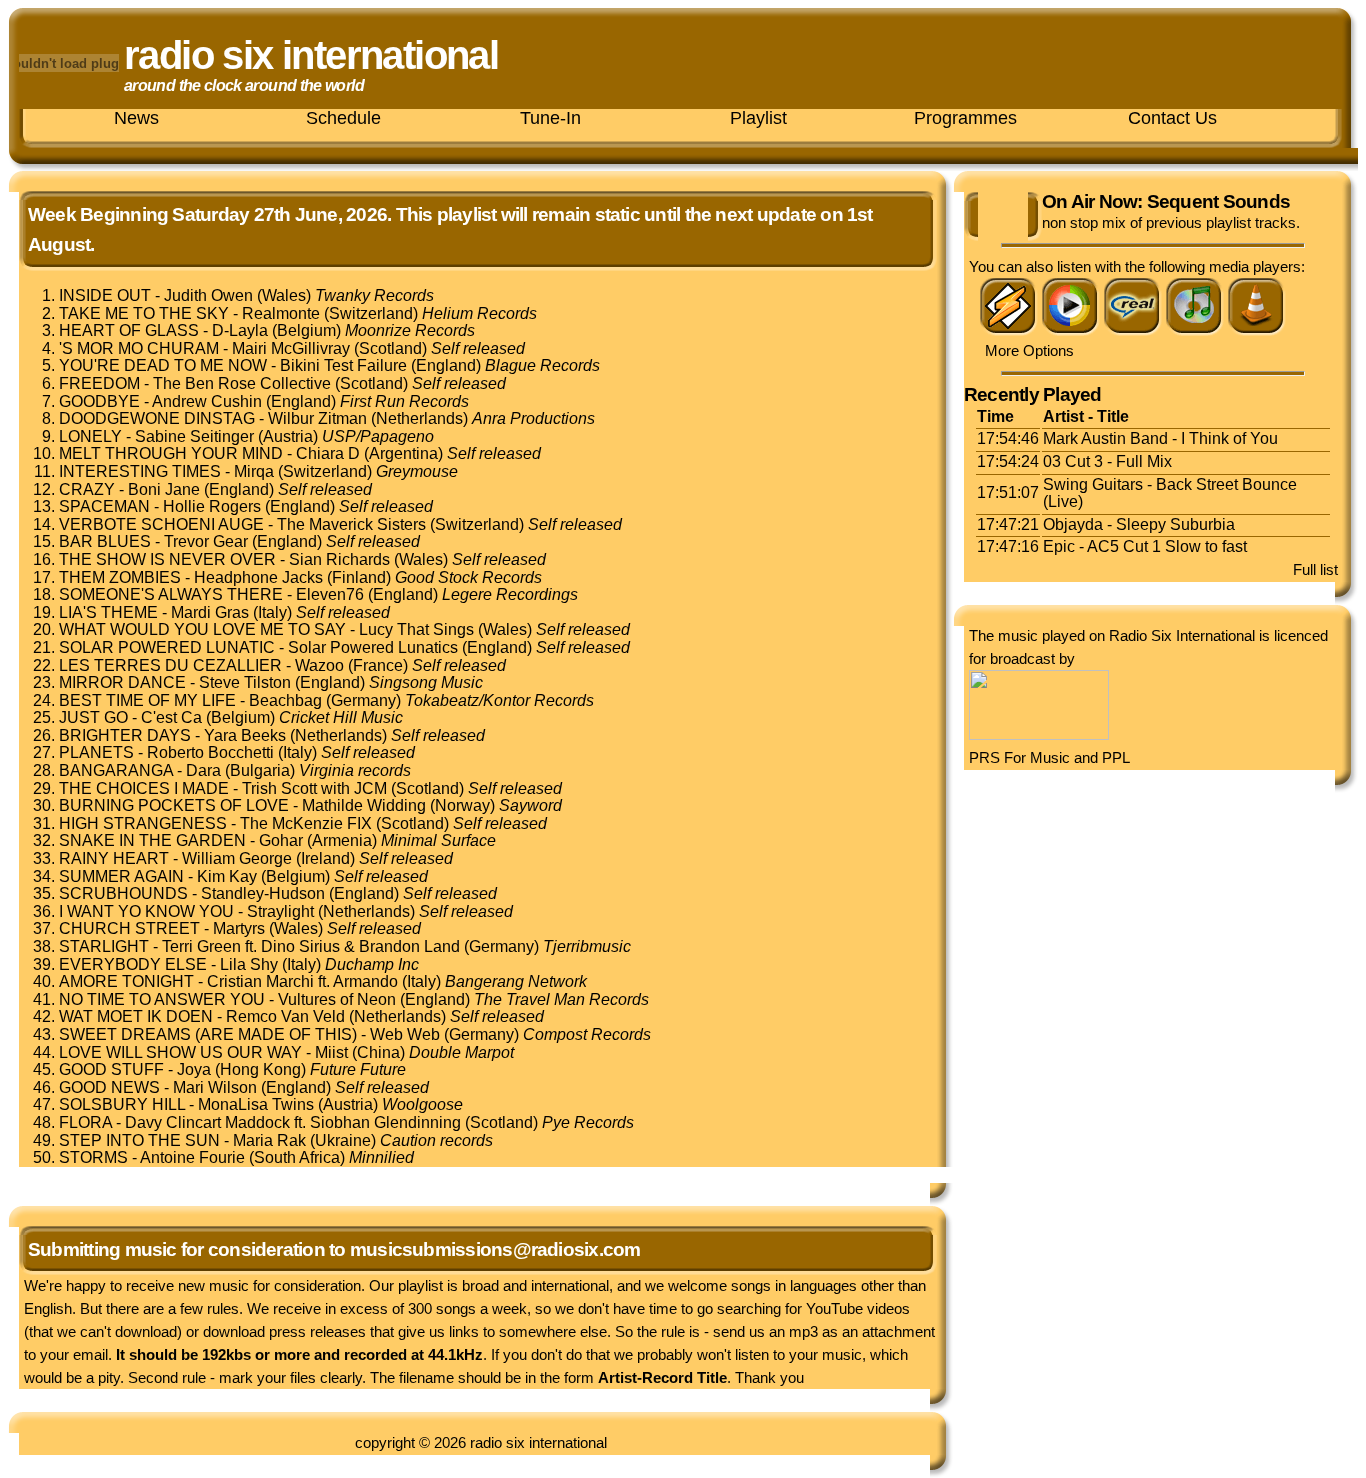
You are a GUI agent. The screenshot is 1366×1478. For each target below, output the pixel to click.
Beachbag (285, 700)
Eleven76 (330, 594)
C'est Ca (171, 717)
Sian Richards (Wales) (417, 559)
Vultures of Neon (337, 999)
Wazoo (319, 665)
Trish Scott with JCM (314, 788)
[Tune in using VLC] (1257, 330)
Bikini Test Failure (343, 365)
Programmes (965, 118)
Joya (194, 1069)
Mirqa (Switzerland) (346, 471)
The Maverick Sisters (351, 524)
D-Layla (240, 330)
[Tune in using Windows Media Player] (1071, 330)
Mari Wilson (215, 1087)
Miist (331, 1052)
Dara (203, 770)
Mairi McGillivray (291, 348)
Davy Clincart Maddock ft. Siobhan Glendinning (293, 1122)
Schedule (343, 118)
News (136, 118)
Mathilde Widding (364, 805)
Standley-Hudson (263, 893)
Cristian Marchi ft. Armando (302, 981)
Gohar (281, 840)
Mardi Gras (210, 612)
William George (237, 858)
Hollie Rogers (212, 506)
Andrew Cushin (207, 401)
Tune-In (550, 118)
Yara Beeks (245, 735)
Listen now (1003, 216)
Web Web (405, 1034)
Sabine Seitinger (194, 436)
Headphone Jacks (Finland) (368, 577)
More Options (1029, 350)
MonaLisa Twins (256, 1104)
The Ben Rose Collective (242, 383)
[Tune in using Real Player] (1133, 330)
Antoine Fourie (192, 1157)
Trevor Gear (206, 541)
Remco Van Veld (285, 1016)
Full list (1315, 569)
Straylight (280, 911)
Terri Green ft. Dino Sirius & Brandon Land (311, 946)
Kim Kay (227, 876)
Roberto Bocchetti (210, 752)
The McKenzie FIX (306, 823)
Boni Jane (164, 489)
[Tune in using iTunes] (1195, 330)
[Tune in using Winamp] (1009, 330)
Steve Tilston (245, 682)
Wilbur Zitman (317, 418)
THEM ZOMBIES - (126, 577)
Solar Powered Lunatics (373, 647)
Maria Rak (269, 1140)
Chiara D (328, 453)
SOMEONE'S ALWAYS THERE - (177, 594)
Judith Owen (208, 295)
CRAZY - (93, 489)
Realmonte (281, 313)
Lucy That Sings (416, 629)
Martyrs (239, 928)
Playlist (758, 118)
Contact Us (1172, 118)
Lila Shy (249, 964)
